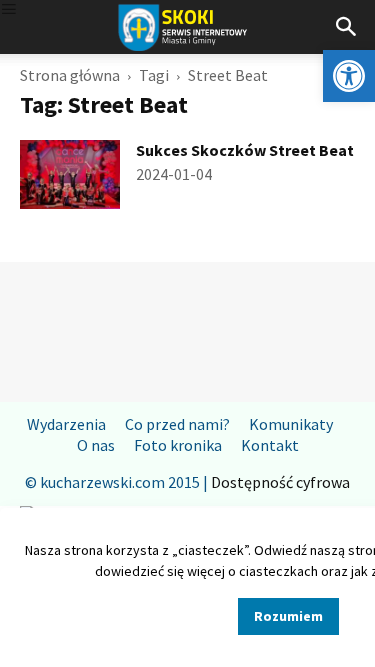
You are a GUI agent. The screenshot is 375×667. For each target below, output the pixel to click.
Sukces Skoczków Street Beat (245, 150)
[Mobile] (9, 10)
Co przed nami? (177, 424)
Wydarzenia (66, 424)
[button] (349, 76)
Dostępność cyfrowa (280, 482)
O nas (96, 445)
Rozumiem (288, 616)
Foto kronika (178, 445)
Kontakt (270, 445)
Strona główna (70, 75)
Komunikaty (291, 424)
